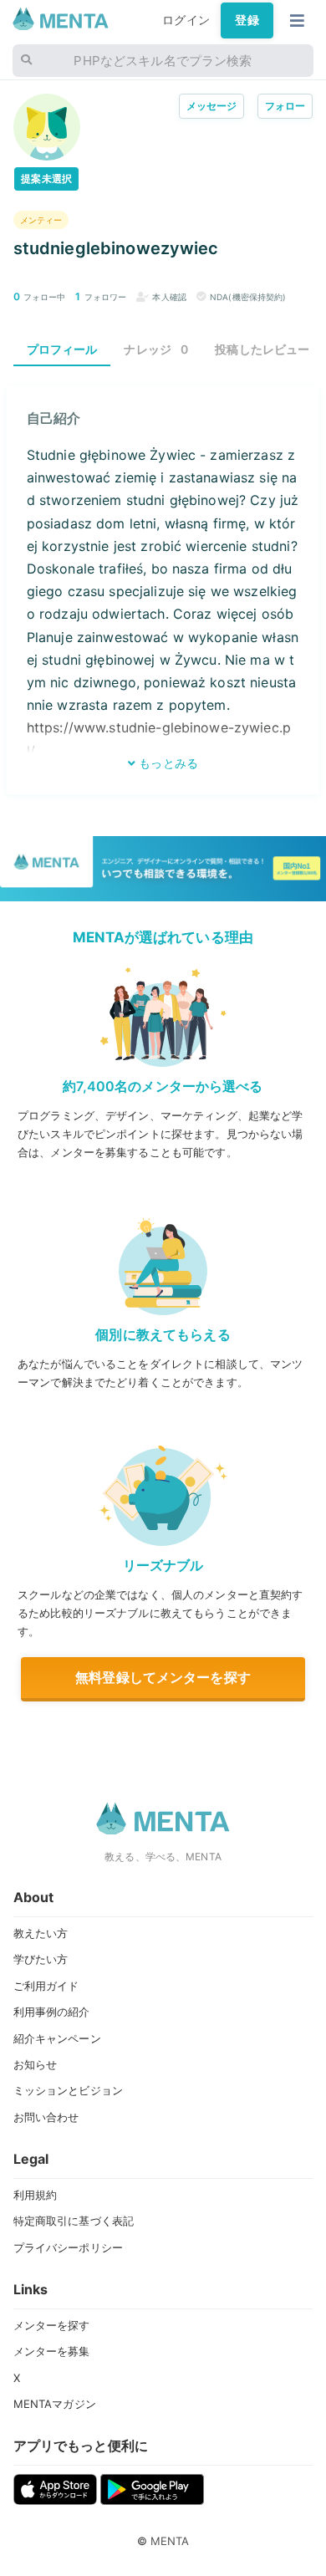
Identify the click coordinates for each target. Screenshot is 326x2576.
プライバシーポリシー (68, 2247)
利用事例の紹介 (52, 2012)
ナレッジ (156, 349)
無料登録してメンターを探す (163, 1677)
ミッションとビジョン (68, 2090)
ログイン (186, 20)
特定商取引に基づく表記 (74, 2221)
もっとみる (167, 763)
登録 (247, 20)
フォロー (285, 106)
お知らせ (36, 2064)
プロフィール (62, 349)
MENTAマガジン (55, 2404)
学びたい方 (41, 1959)
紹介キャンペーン (57, 2038)
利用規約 (36, 2195)
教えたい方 (41, 1933)
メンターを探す (52, 2325)
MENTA (170, 2541)
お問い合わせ (46, 2117)
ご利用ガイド (46, 1986)
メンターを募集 (52, 2351)
